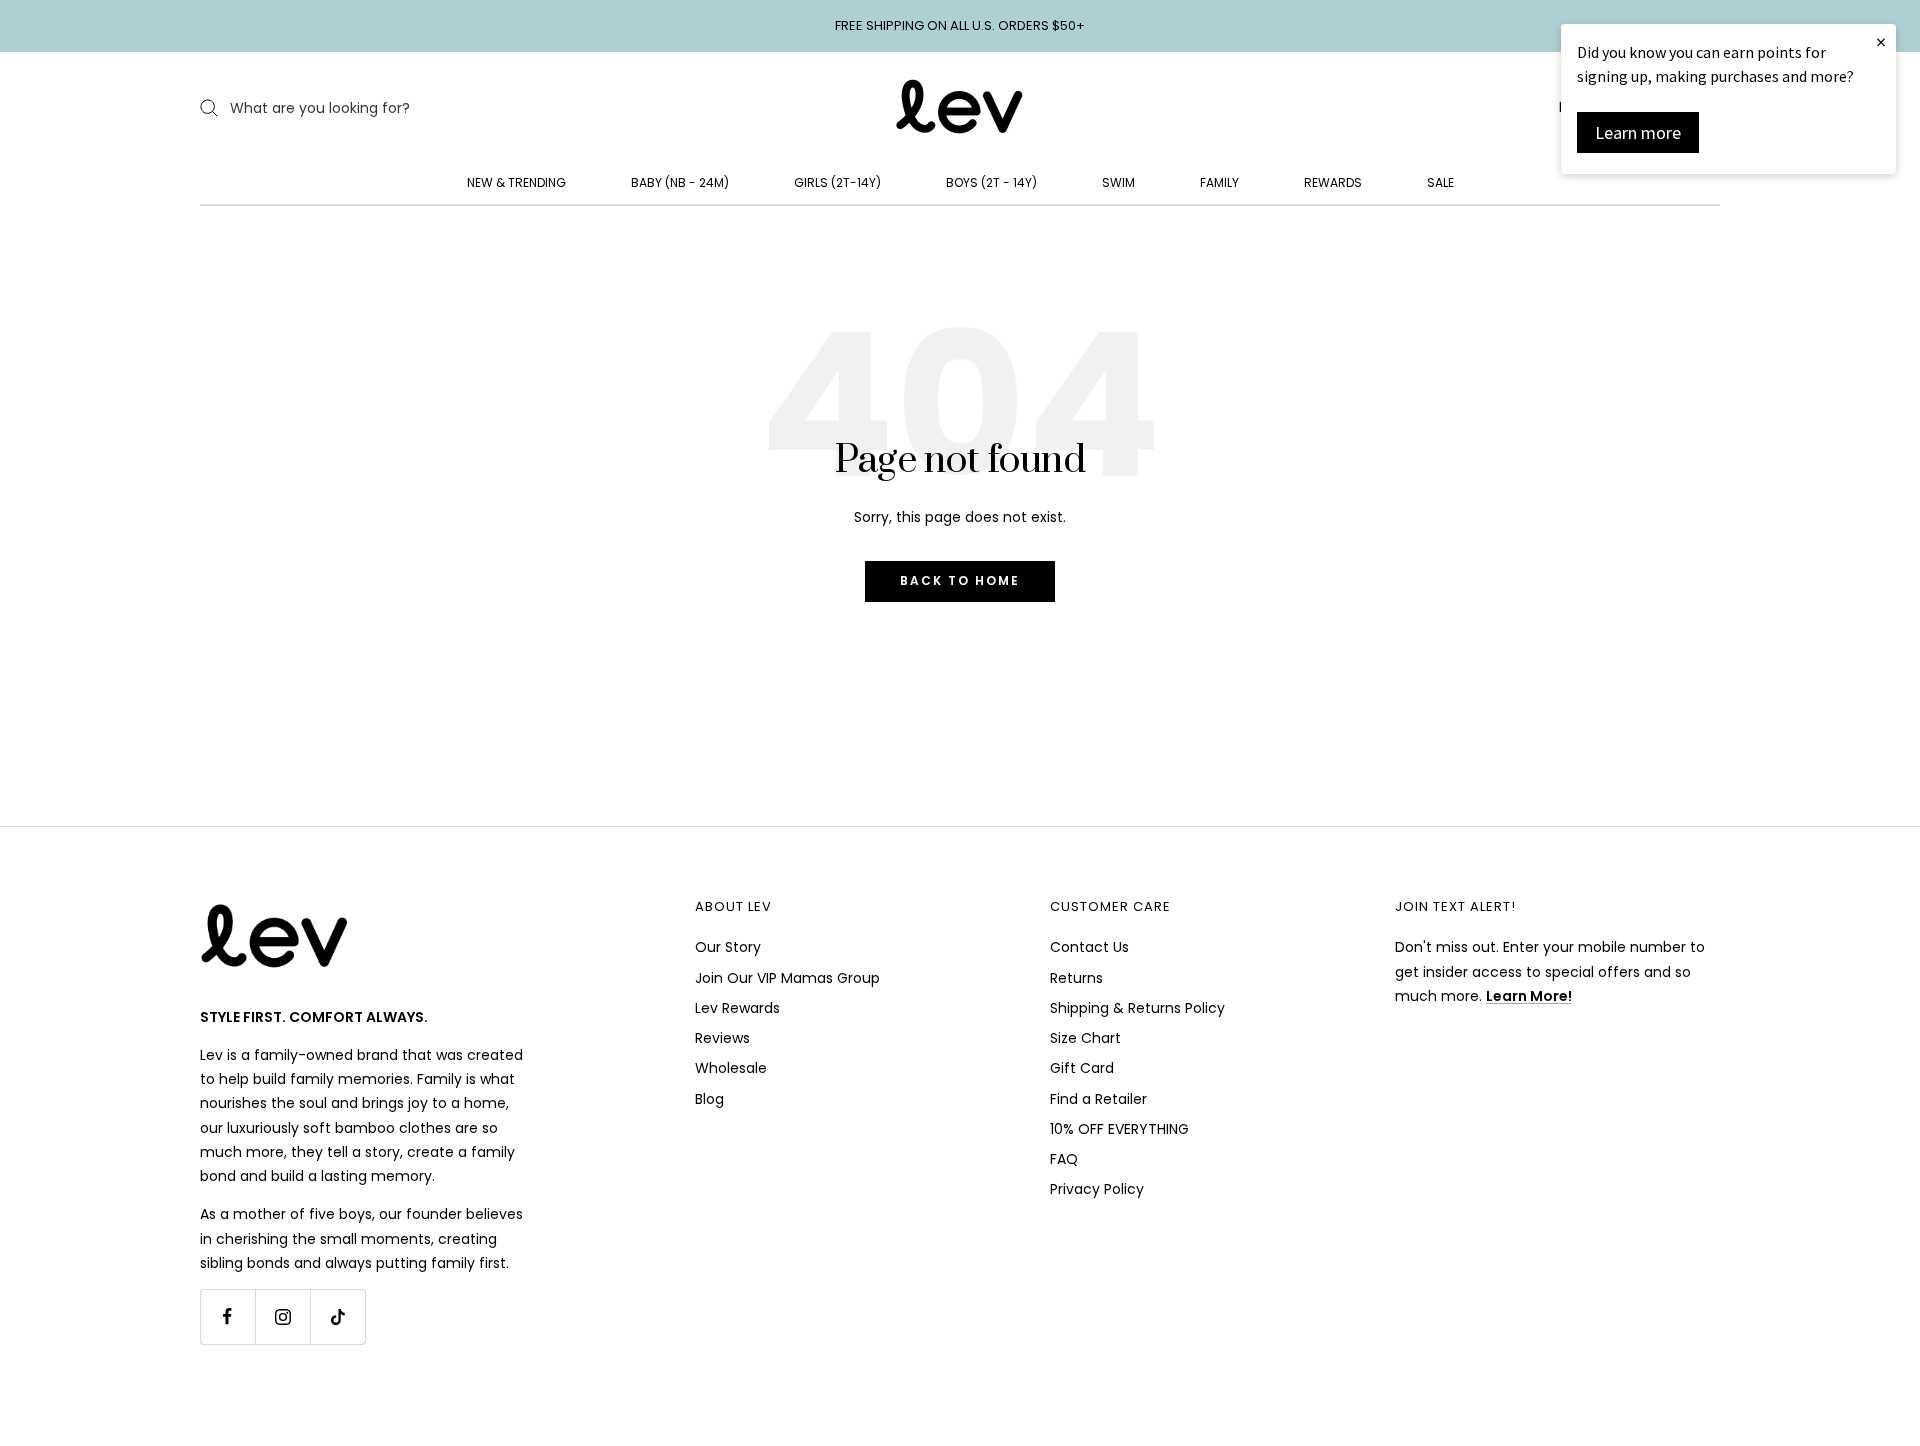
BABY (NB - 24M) (680, 182)
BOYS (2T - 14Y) (991, 182)
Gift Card (1082, 1068)
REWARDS (1333, 182)
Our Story (728, 947)
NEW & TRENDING (516, 182)
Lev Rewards (737, 1008)
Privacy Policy (1097, 1189)
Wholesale (731, 1068)
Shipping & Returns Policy (1137, 1008)
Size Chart (1085, 1038)
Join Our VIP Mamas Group (787, 978)
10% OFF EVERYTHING (1119, 1129)
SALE (1440, 182)
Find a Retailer (1098, 1099)
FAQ (1064, 1159)
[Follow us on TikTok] (337, 1316)
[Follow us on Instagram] (282, 1316)
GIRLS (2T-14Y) (837, 182)
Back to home (960, 580)
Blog (709, 1099)
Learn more (1638, 132)
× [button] (1881, 41)
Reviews (722, 1038)
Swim (1118, 182)
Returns (1076, 978)
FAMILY (1219, 182)
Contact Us (1089, 947)
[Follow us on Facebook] (227, 1316)
